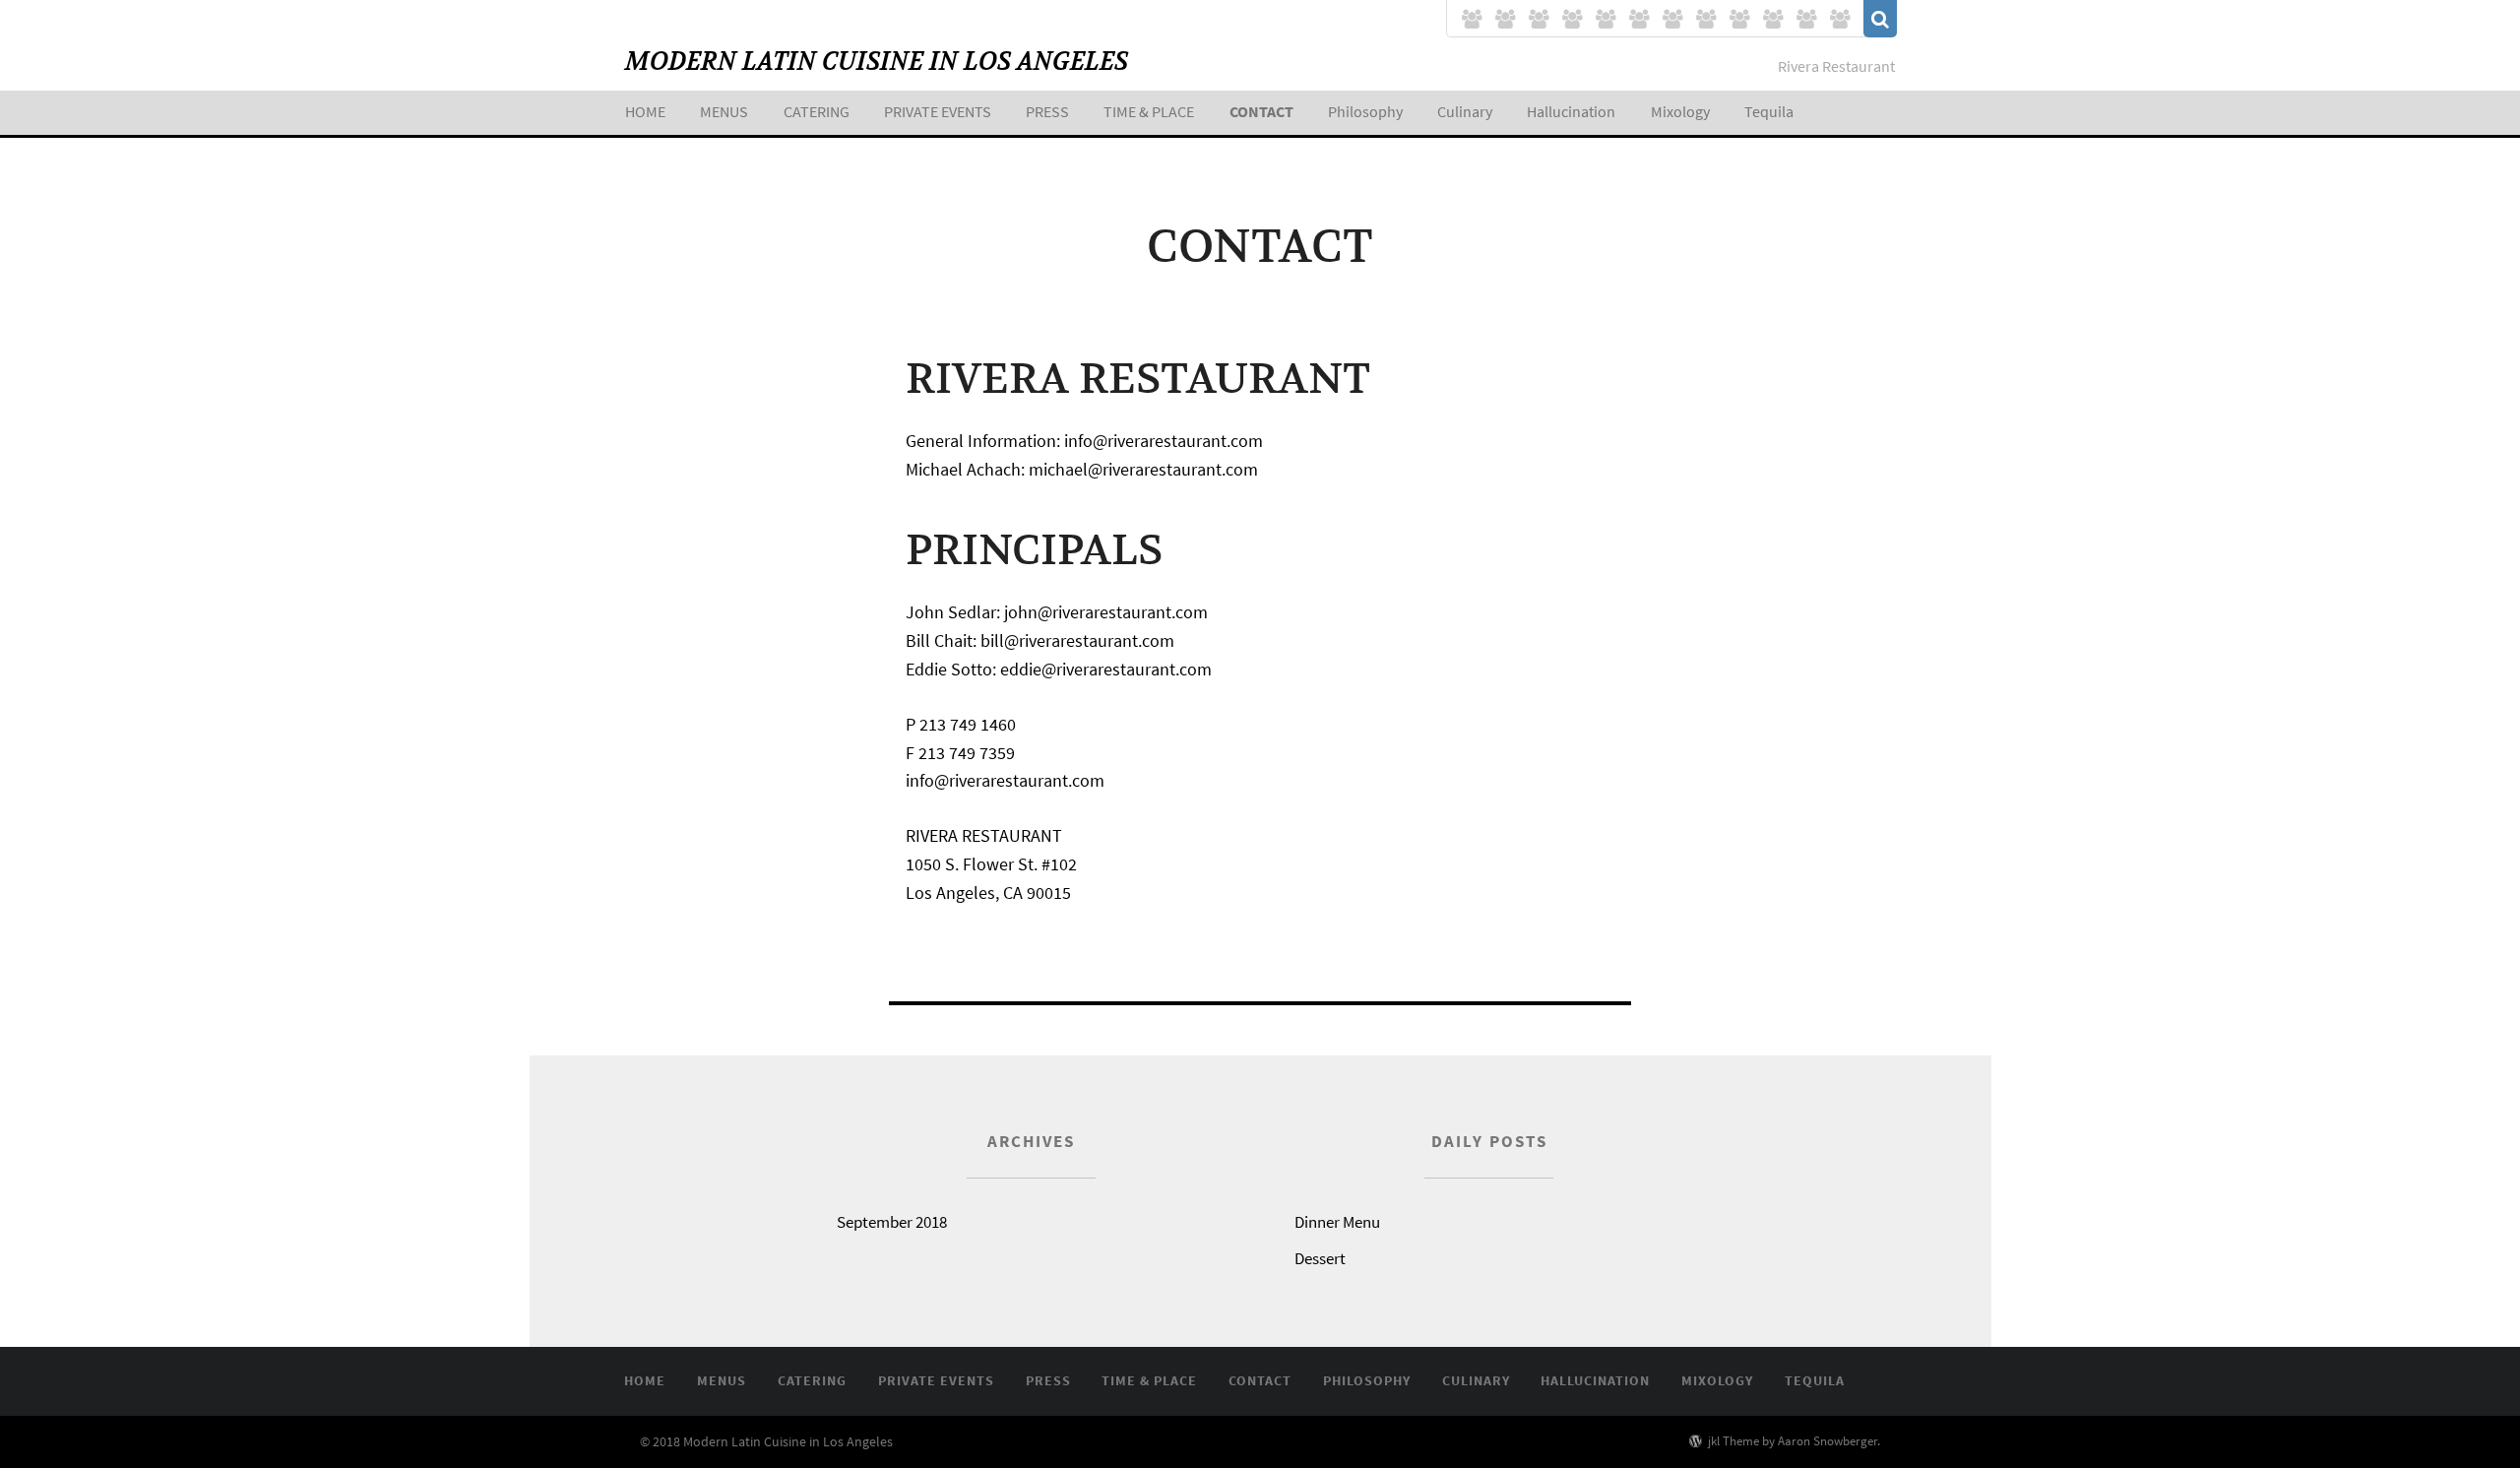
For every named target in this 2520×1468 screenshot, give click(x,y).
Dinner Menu (1337, 1222)
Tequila (1769, 111)
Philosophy (1365, 111)
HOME (645, 111)
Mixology (1680, 111)
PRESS (1047, 111)
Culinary (1465, 111)
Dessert (1320, 1258)
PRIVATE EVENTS (938, 111)
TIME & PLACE (1149, 111)
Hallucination (1571, 111)
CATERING (817, 111)
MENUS (724, 111)
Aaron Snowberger (1827, 1440)
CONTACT (1261, 111)
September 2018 (892, 1222)
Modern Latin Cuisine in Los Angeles (877, 62)
